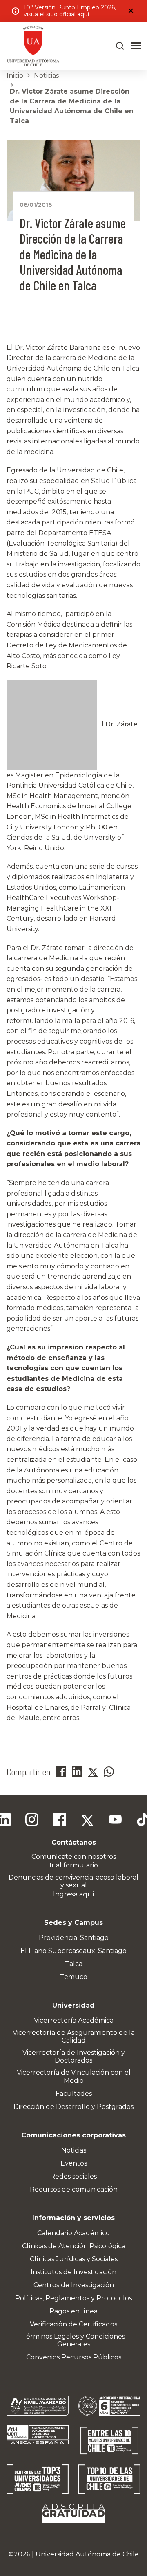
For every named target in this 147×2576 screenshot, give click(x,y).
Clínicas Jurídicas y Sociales (74, 2259)
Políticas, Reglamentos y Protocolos (73, 2298)
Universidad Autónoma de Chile (87, 2554)
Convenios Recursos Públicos (74, 2357)
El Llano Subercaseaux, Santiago (73, 1951)
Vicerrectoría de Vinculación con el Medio (74, 2076)
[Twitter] (87, 1821)
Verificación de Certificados (73, 2324)
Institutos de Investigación (73, 2272)
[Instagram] (32, 1821)
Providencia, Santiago (74, 1938)
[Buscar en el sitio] (120, 46)
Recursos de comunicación (74, 2189)
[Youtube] (115, 1821)
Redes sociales (73, 2176)
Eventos (74, 2163)
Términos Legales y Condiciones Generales (73, 2340)
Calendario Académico (73, 2233)
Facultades (74, 2094)
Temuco (74, 1977)
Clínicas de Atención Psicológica (74, 2246)
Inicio (15, 76)
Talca (74, 1964)
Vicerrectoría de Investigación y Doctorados (74, 2056)
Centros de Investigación (74, 2285)
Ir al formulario (74, 1865)
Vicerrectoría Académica (74, 2020)
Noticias (46, 76)
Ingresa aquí (74, 1894)
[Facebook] (60, 1821)
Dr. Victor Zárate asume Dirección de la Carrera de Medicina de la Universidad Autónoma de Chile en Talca (72, 106)
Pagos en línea (73, 2311)
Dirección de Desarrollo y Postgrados (73, 2107)
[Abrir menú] (136, 46)
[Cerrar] (131, 11)
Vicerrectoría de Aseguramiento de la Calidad (74, 2036)
